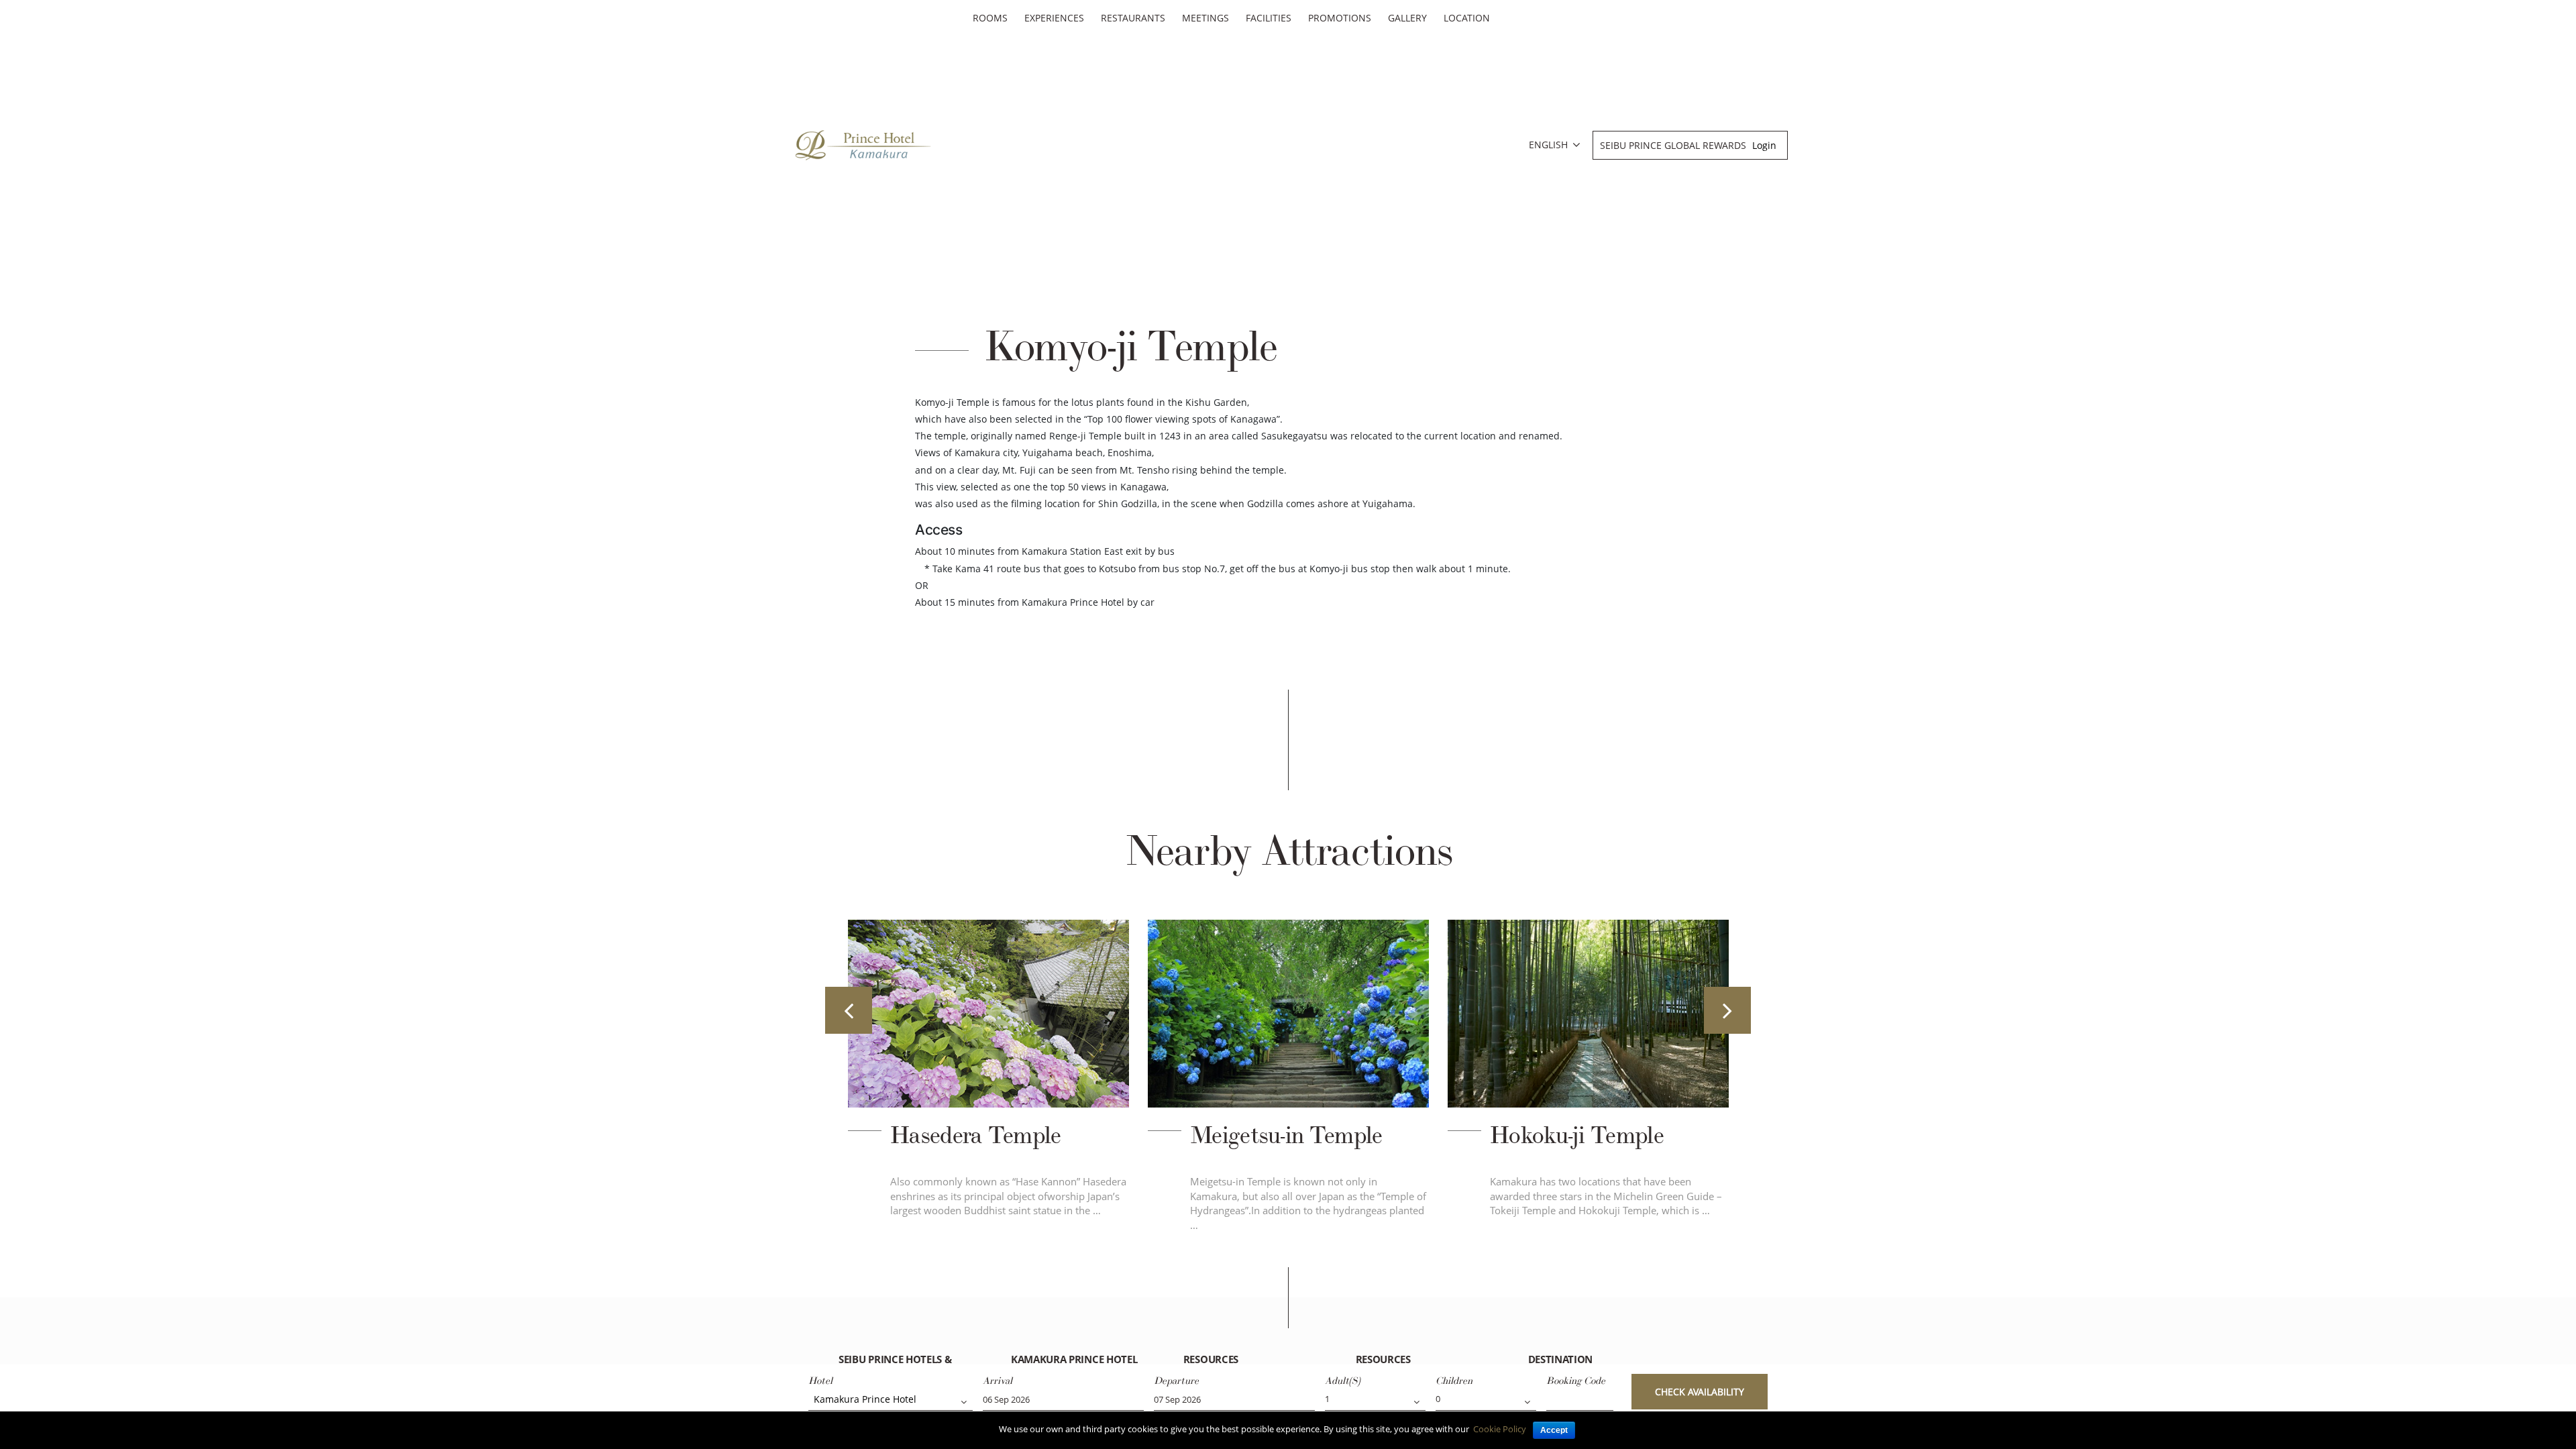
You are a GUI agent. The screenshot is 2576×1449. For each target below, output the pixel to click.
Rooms (990, 18)
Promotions (1340, 18)
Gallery (1407, 18)
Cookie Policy (1500, 1429)
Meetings (1205, 18)
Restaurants (1133, 18)
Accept (1554, 1430)
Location (1467, 18)
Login (1764, 145)
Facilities (1269, 18)
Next (1727, 1010)
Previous (849, 1010)
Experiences (1054, 18)
